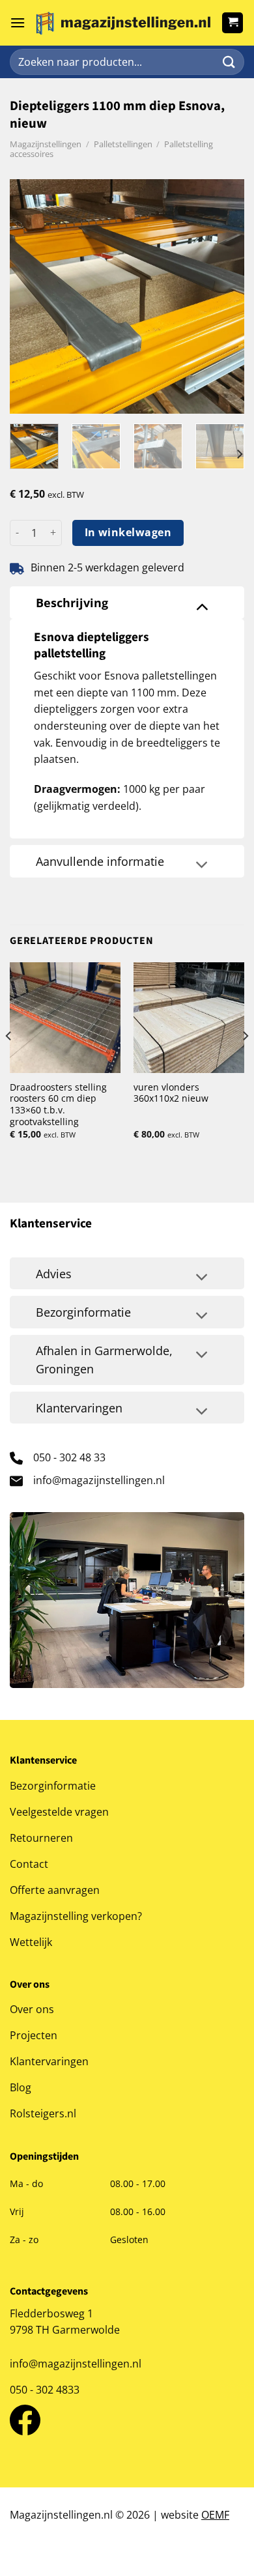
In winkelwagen (128, 532)
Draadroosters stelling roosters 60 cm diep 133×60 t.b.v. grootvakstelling (58, 1105)
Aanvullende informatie (100, 861)
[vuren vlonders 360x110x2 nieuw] (189, 1018)
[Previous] (31, 296)
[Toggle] (202, 606)
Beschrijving (72, 603)
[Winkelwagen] (233, 23)
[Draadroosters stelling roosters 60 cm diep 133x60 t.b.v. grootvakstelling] (65, 1018)
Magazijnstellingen (46, 144)
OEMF (215, 2515)
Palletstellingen (123, 144)
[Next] (223, 296)
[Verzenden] (229, 62)
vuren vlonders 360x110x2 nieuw (171, 1093)
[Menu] (18, 22)
